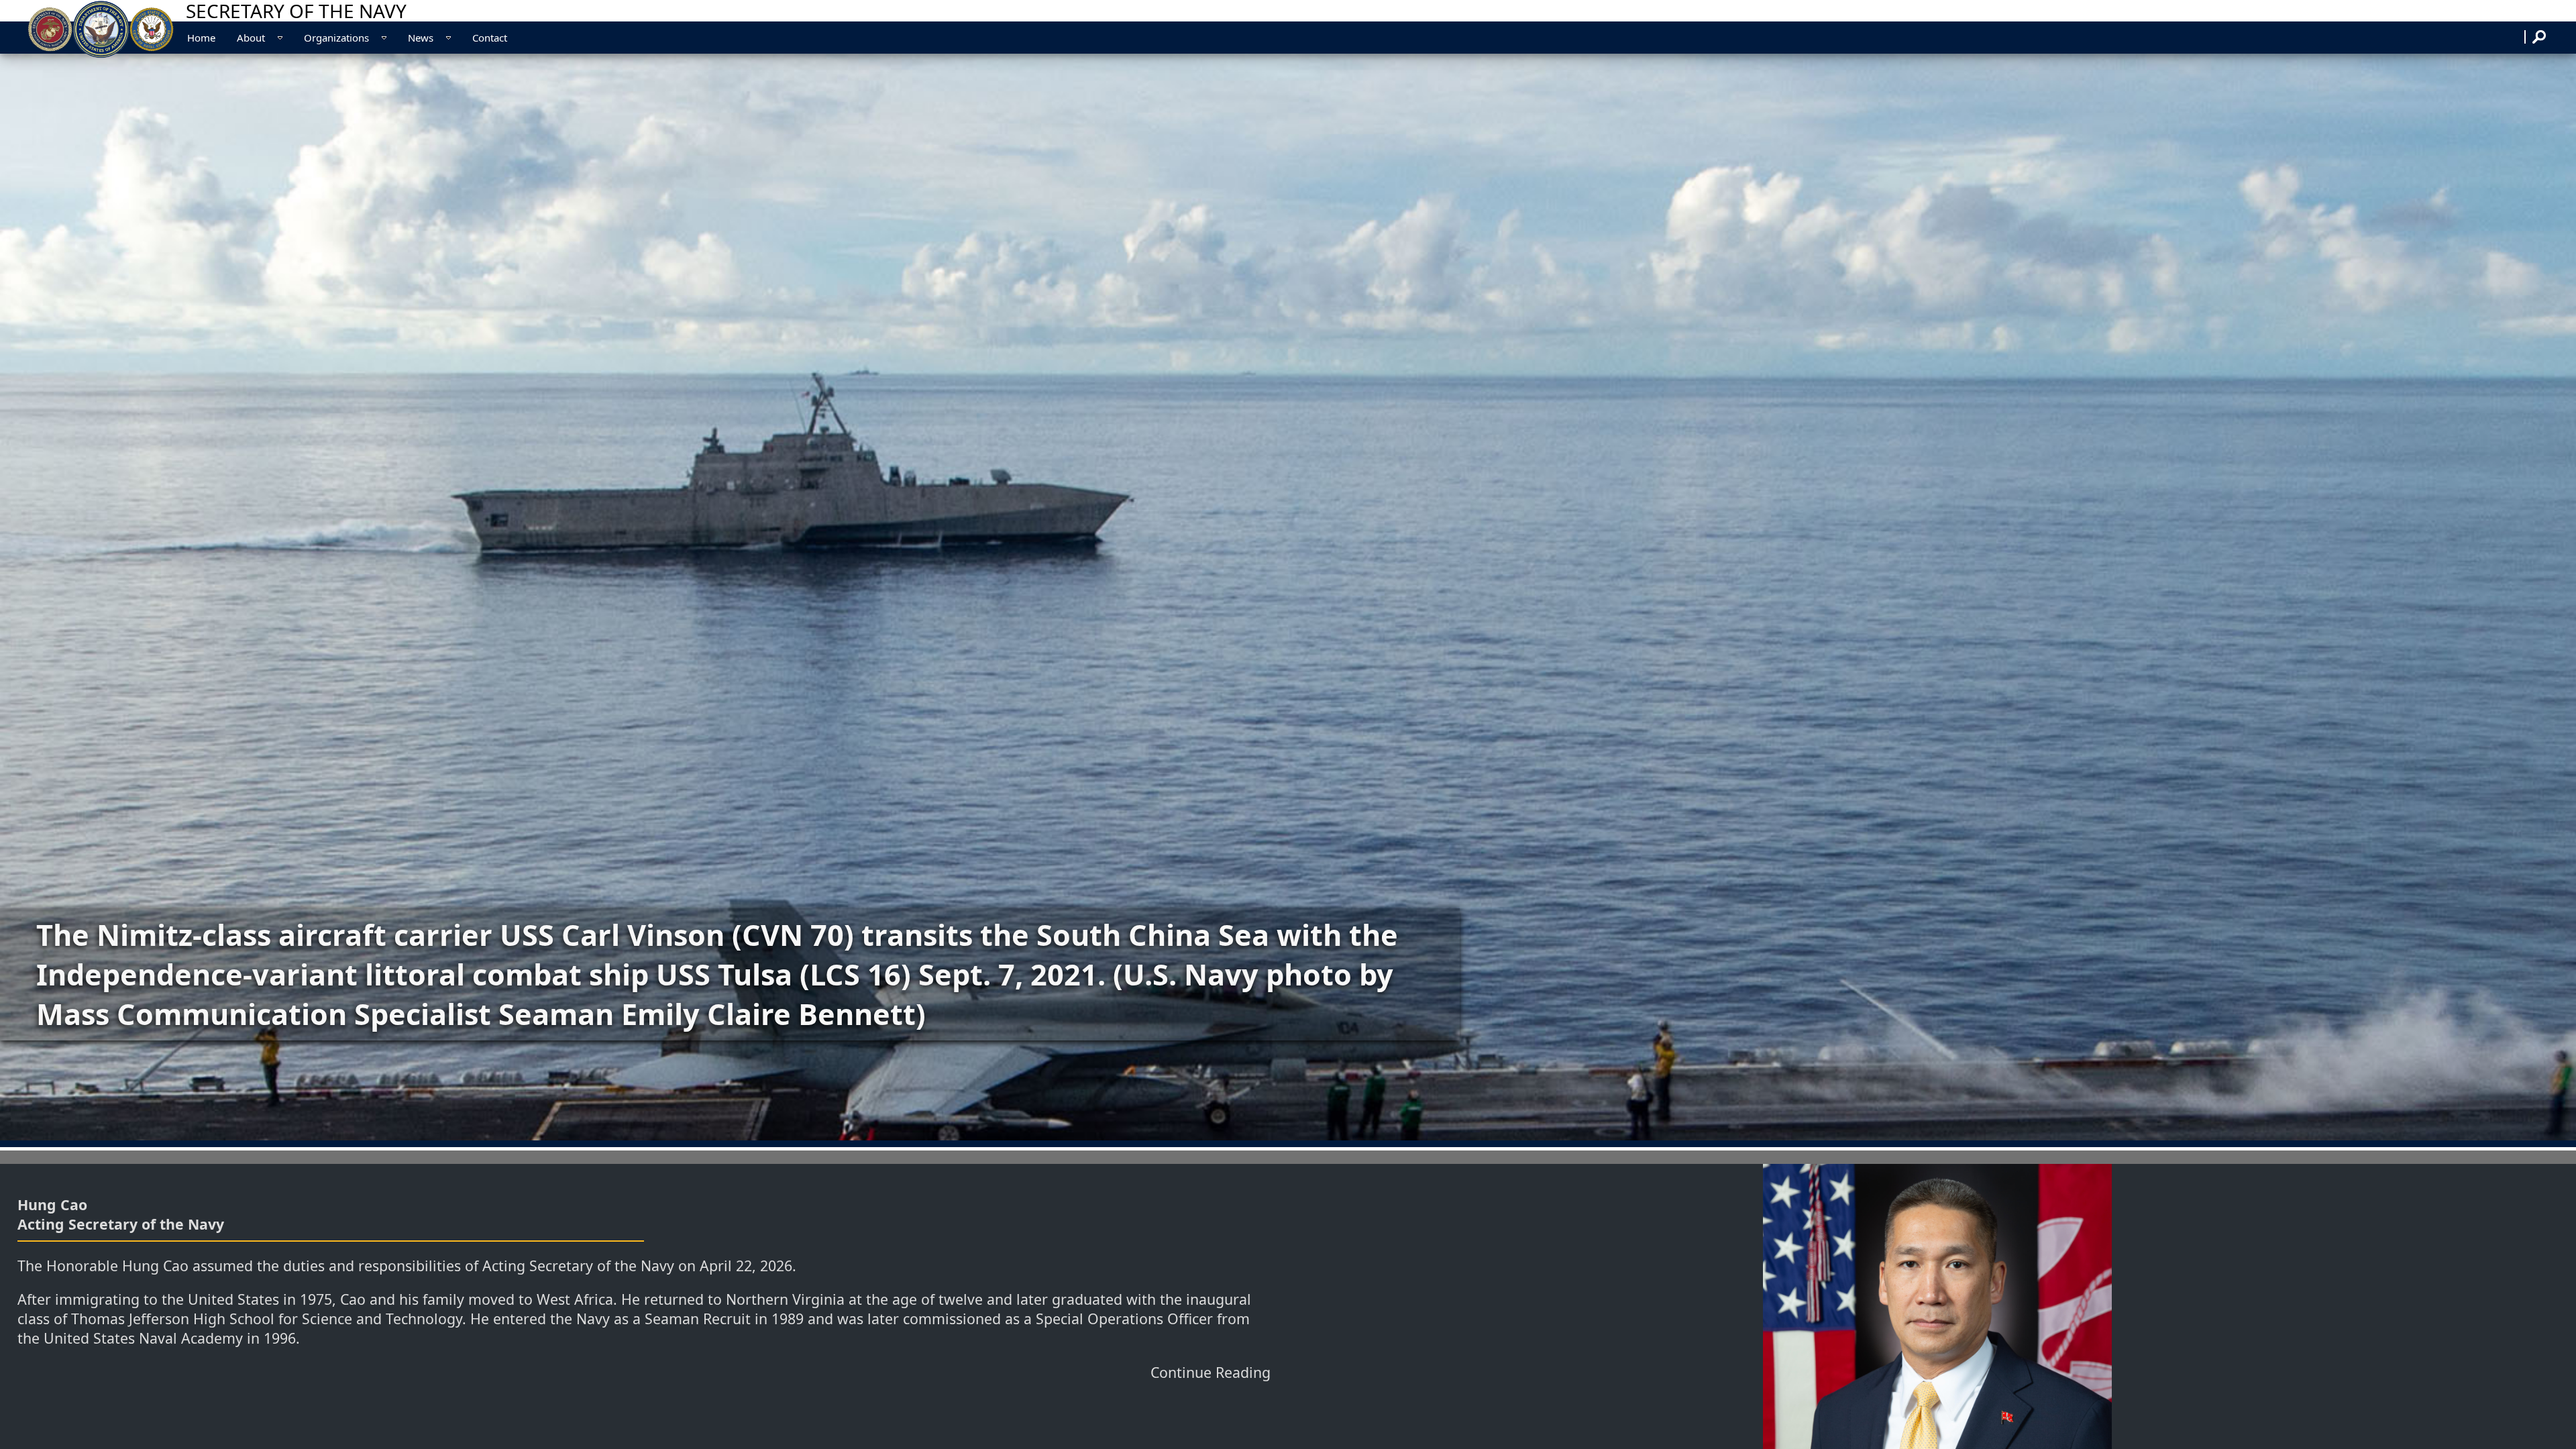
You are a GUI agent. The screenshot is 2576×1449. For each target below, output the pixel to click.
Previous (27, 597)
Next (2551, 597)
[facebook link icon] (2518, 36)
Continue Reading (1211, 1372)
